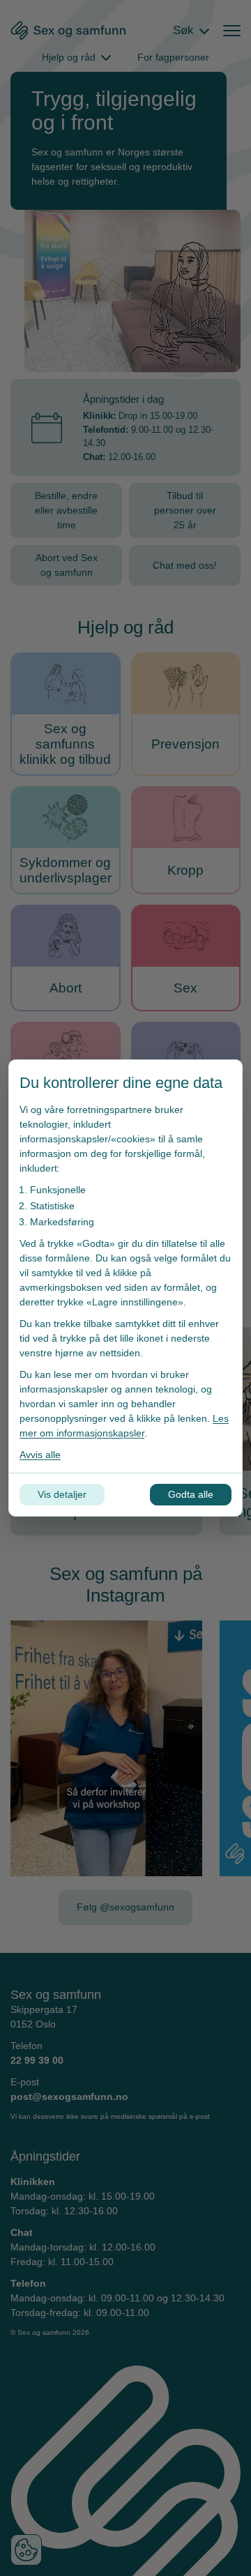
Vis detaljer (62, 1494)
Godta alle (191, 1494)
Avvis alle (40, 1455)
